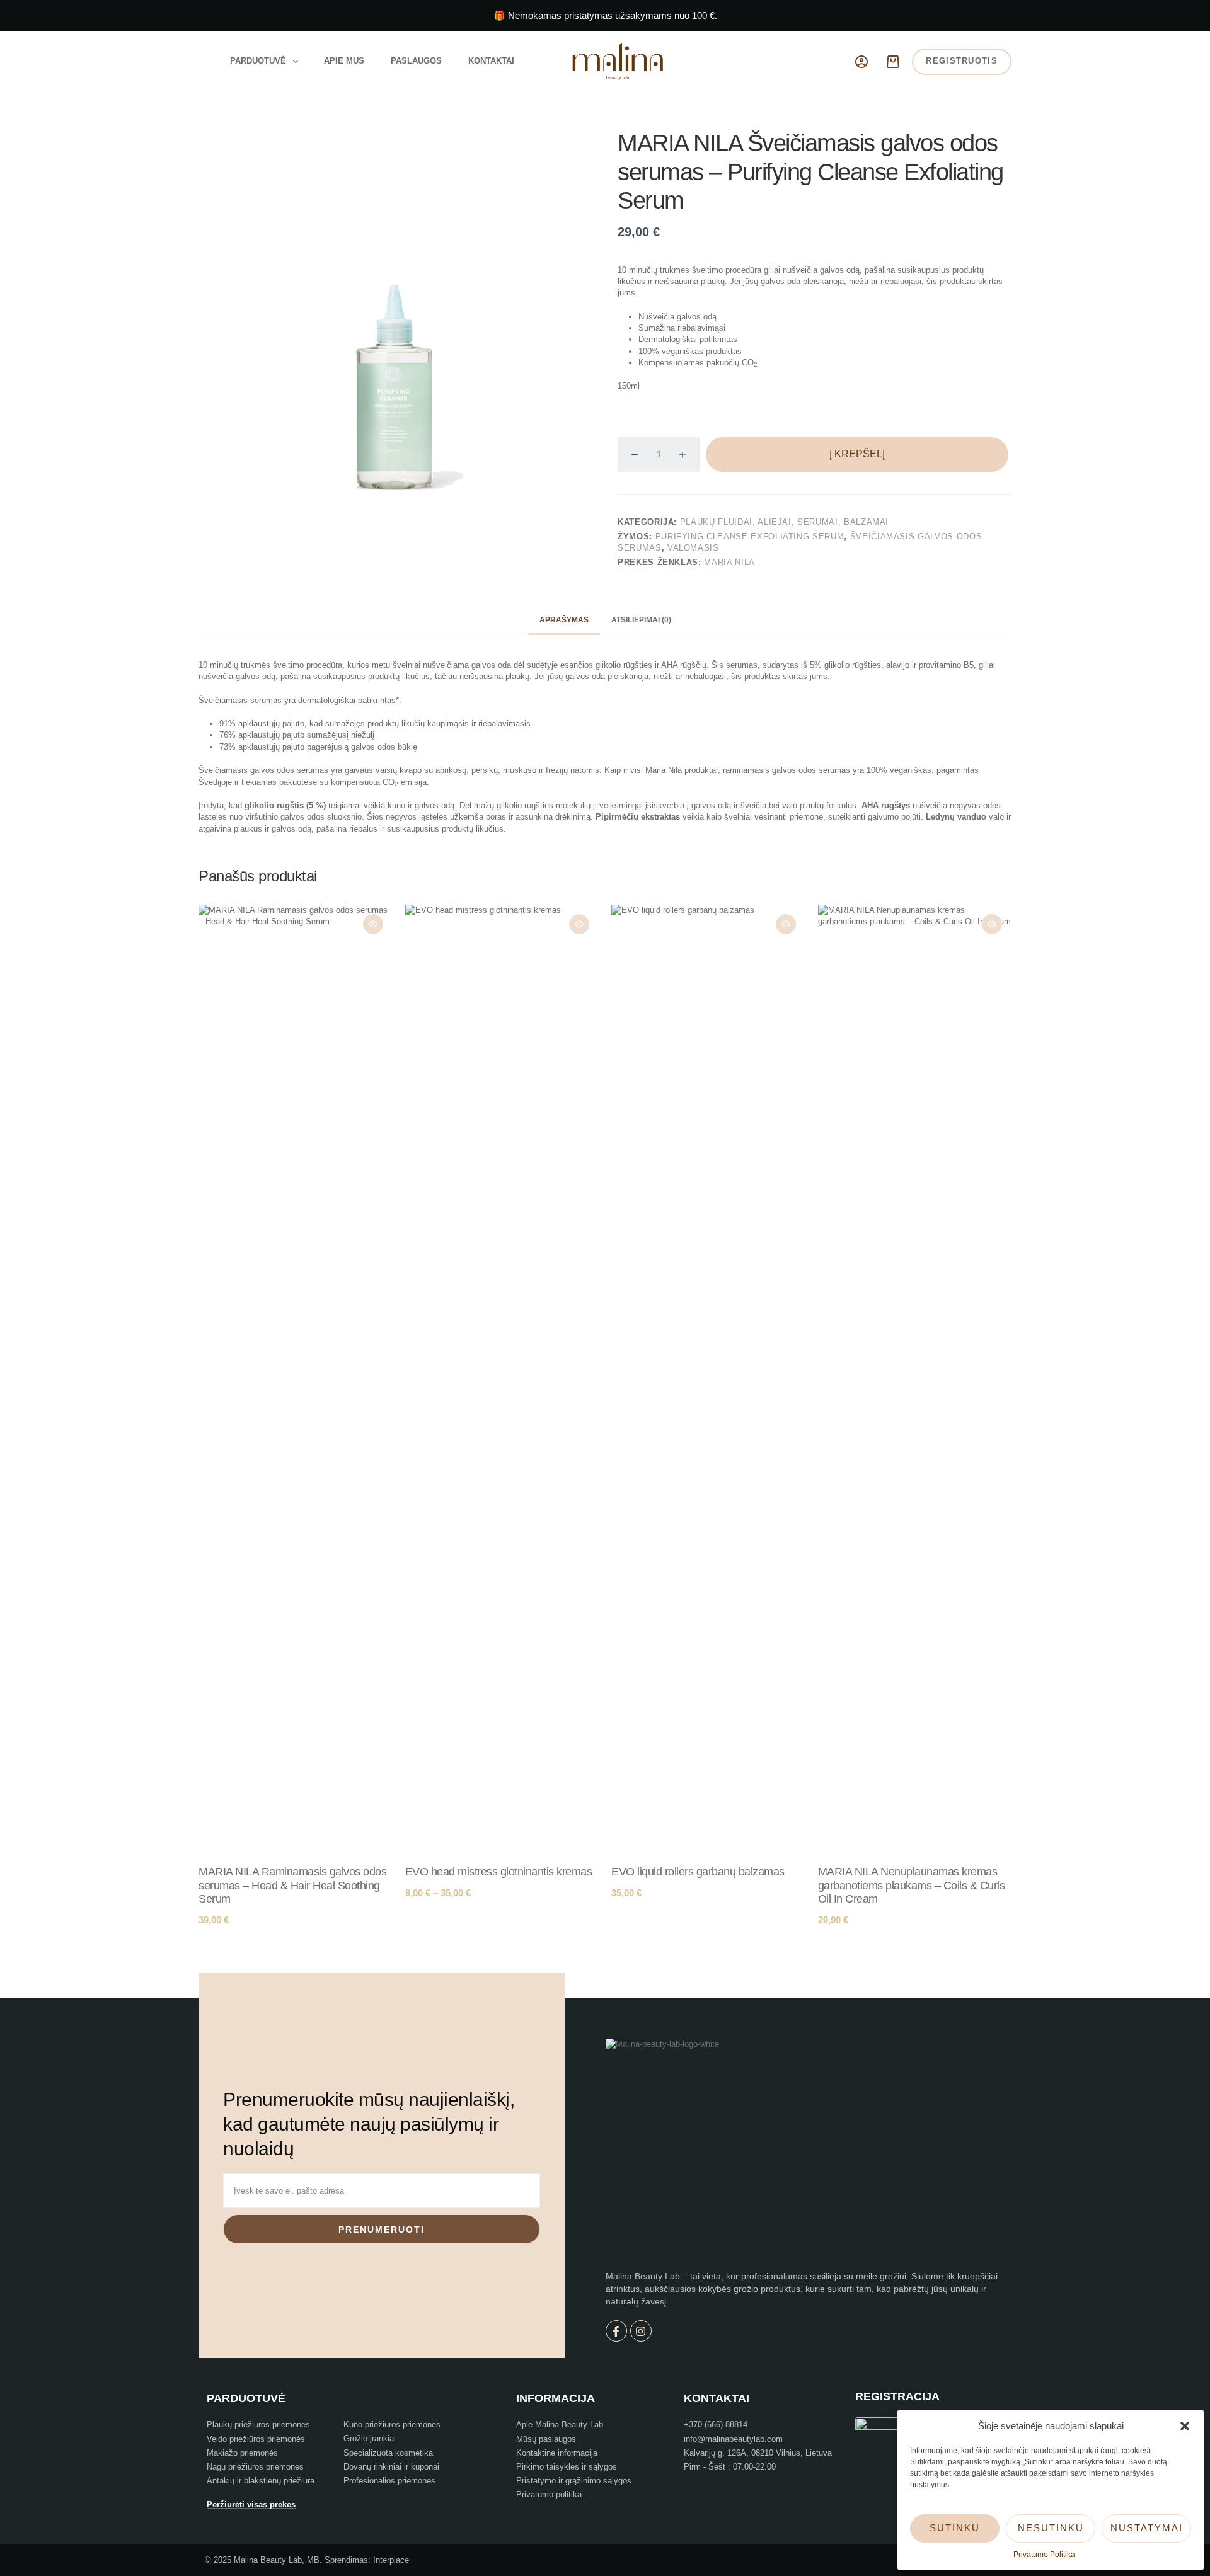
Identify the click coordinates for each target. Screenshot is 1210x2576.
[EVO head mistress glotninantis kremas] (502, 1377)
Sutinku (955, 2528)
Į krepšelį (857, 454)
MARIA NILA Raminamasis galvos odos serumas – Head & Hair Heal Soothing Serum (292, 1885)
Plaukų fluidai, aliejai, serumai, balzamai (784, 522)
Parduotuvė (258, 61)
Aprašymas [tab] (564, 620)
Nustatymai (1147, 2528)
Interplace (391, 2560)
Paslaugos (416, 61)
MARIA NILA (729, 562)
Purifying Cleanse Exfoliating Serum (750, 536)
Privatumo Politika (1044, 2555)
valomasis (693, 548)
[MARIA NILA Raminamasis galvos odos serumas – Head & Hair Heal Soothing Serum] (296, 1377)
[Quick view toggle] (373, 924)
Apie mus (344, 61)
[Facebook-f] (616, 2331)
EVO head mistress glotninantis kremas (499, 1872)
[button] (1185, 2426)
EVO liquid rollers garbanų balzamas (698, 1872)
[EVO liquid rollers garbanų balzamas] (708, 1377)
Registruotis (962, 61)
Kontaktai (491, 61)
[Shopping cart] (893, 62)
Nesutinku (1051, 2528)
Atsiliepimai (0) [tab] (641, 620)
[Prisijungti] (861, 62)
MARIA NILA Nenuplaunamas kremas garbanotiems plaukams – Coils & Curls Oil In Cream (912, 1885)
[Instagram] (641, 2331)
